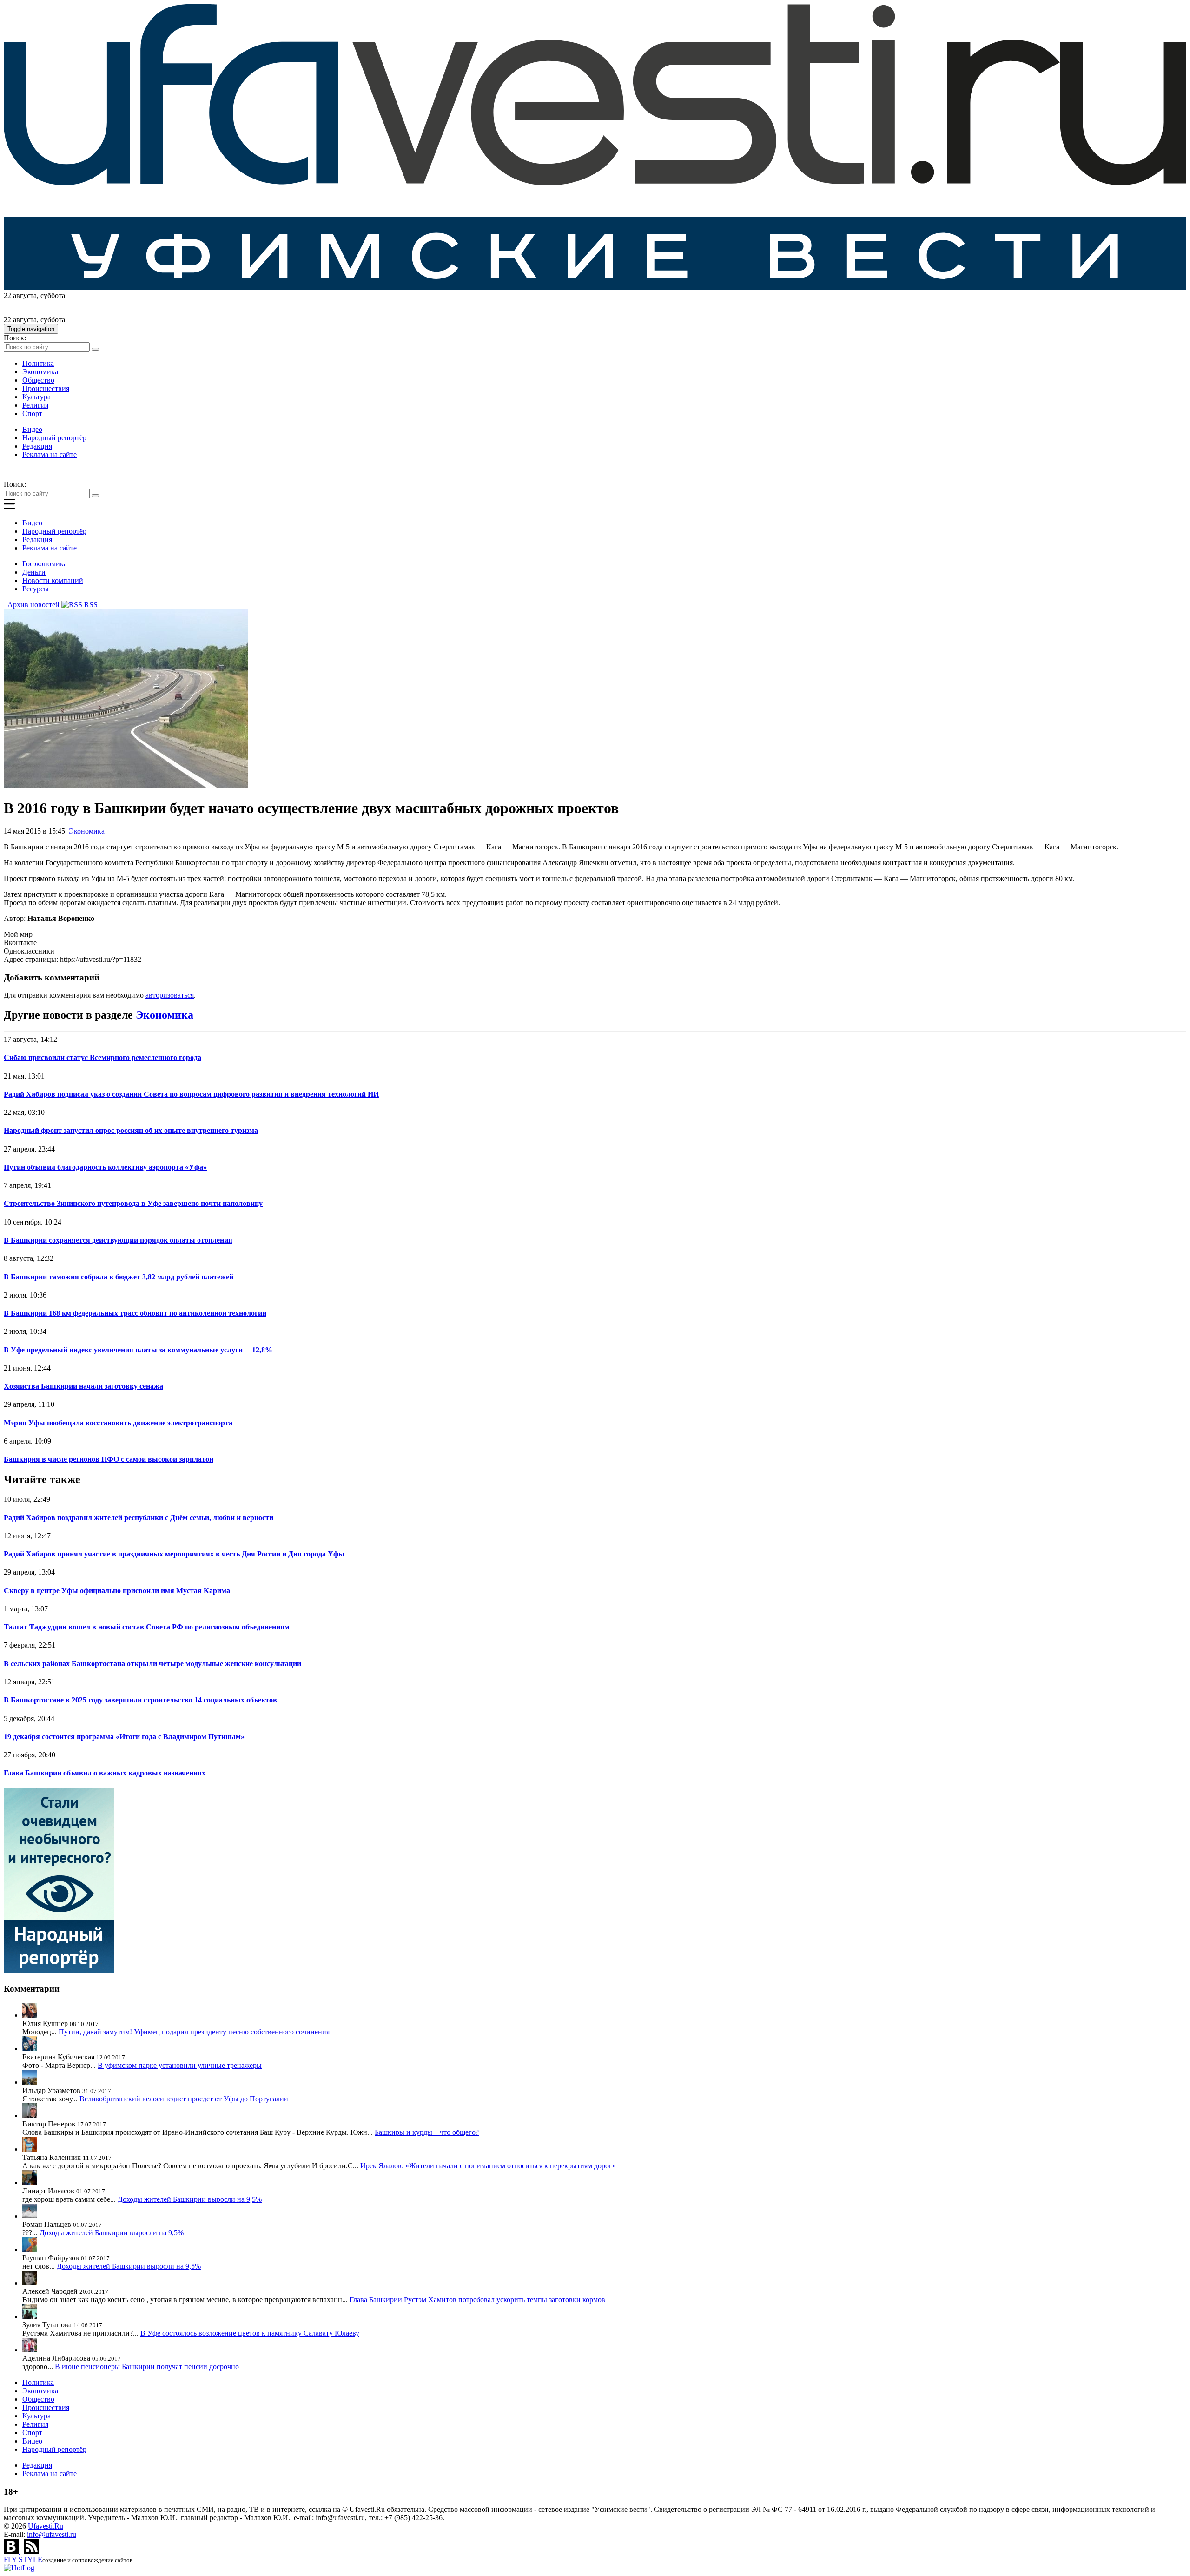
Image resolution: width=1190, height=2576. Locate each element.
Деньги (34, 572)
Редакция (37, 446)
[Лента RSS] (32, 2551)
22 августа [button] (20, 295)
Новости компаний (53, 580)
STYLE (23, 2559)
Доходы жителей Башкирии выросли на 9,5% (190, 2199)
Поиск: (15, 338)
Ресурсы (36, 589)
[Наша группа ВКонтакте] (12, 2551)
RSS (90, 605)
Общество (38, 380)
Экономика (40, 372)
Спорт (32, 414)
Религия (35, 405)
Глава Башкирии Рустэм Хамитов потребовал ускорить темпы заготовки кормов (477, 2300)
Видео (32, 429)
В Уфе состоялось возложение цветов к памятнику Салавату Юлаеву (250, 2333)
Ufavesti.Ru (46, 2526)
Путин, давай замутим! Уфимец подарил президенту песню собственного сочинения (194, 2032)
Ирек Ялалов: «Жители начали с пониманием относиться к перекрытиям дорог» (488, 2166)
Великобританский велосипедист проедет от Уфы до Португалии (184, 2099)
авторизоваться (170, 995)
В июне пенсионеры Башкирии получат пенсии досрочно (147, 2367)
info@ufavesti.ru (52, 2534)
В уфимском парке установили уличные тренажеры (180, 2065)
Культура (36, 397)
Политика (38, 363)
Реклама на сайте (50, 454)
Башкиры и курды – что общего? (427, 2132)
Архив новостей (32, 605)
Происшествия (46, 388)
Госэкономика (45, 564)
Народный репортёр (54, 438)
